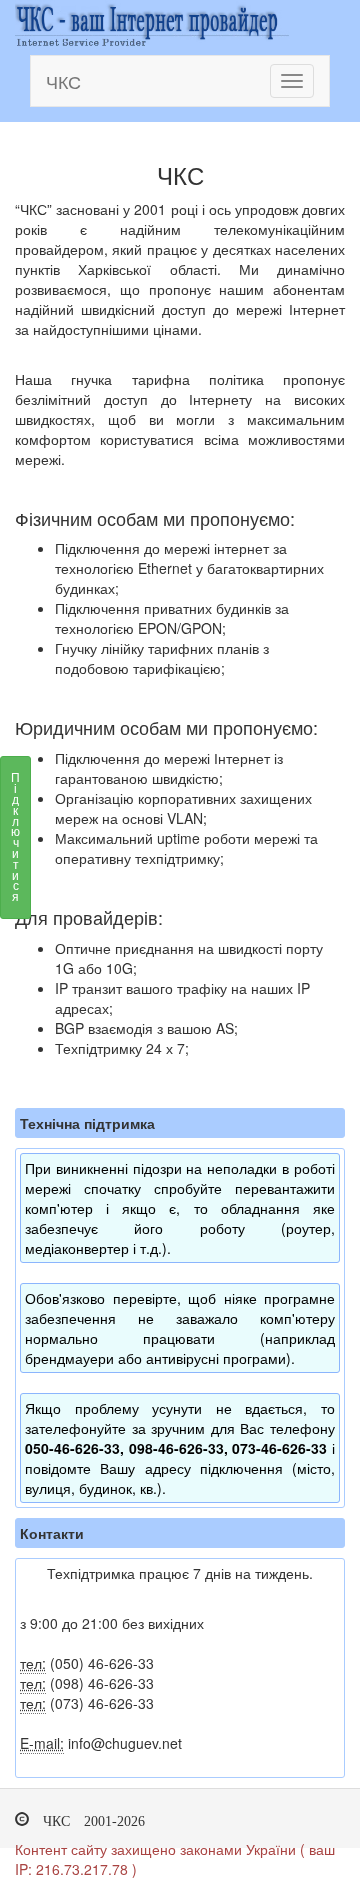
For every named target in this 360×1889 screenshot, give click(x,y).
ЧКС (63, 81)
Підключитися (15, 836)
